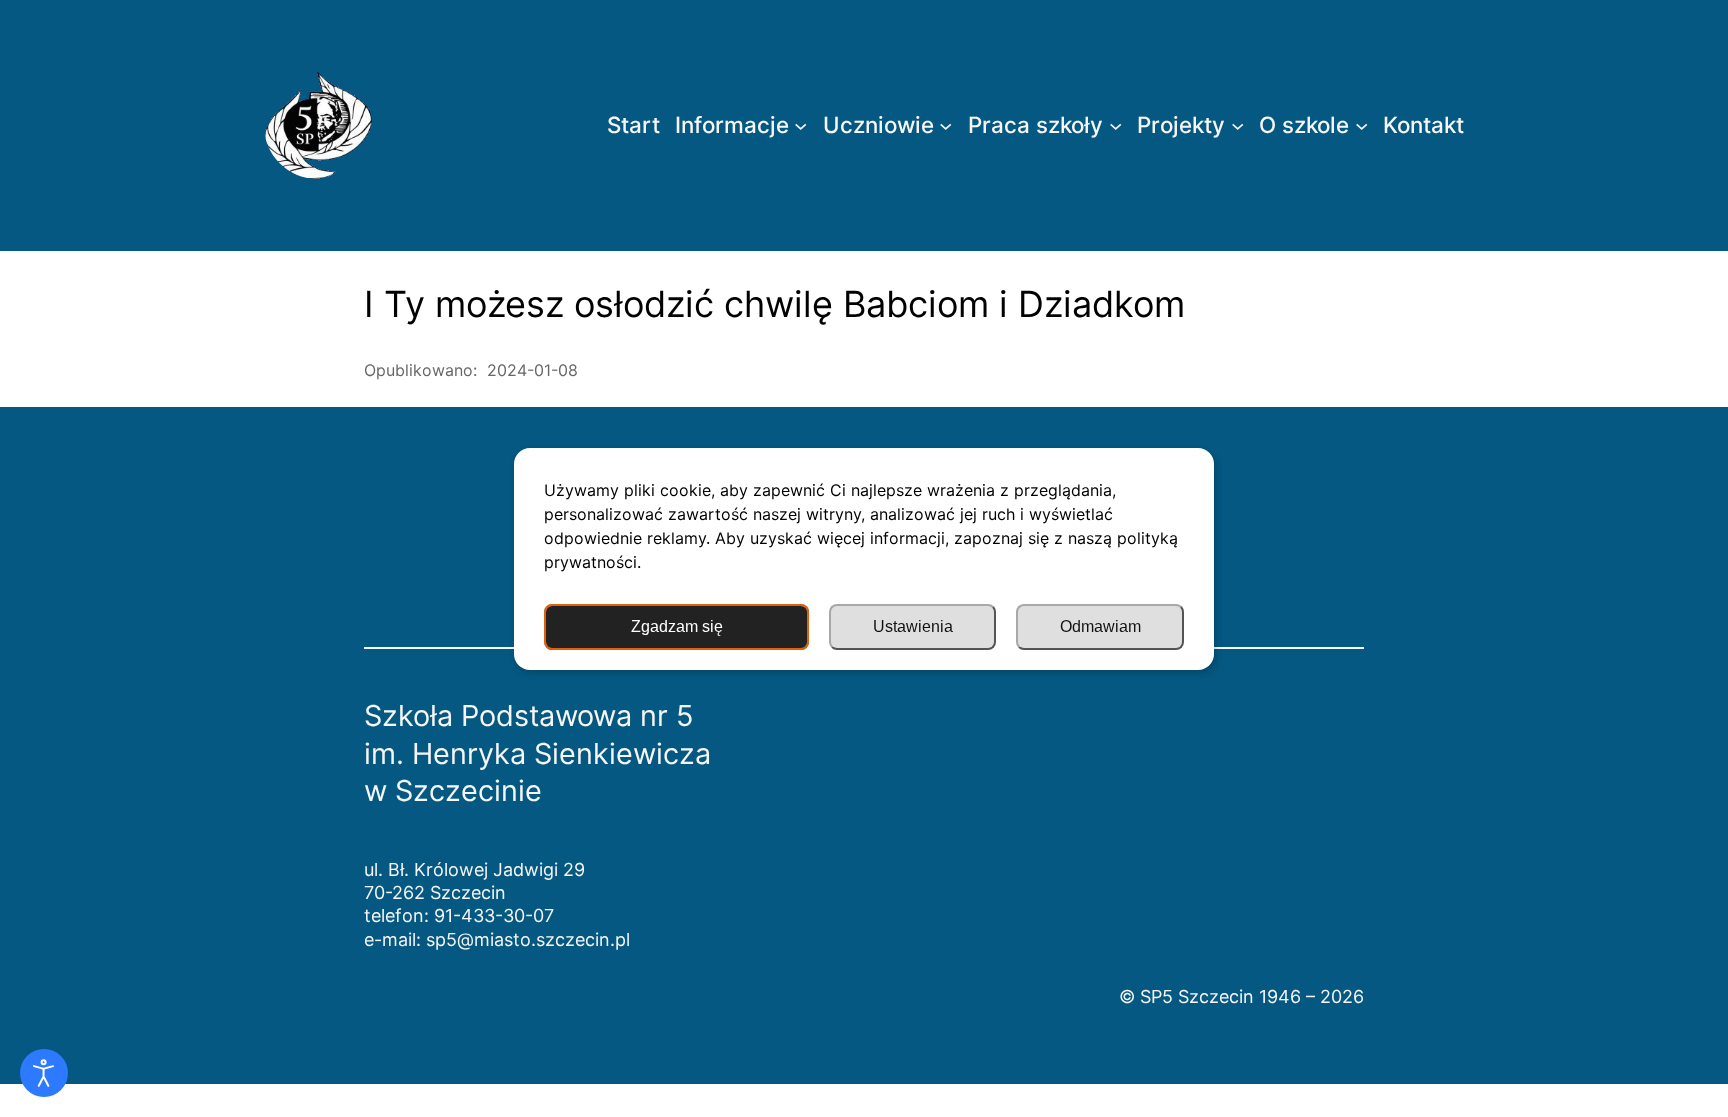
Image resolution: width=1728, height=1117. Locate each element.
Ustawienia (913, 626)
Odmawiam (1100, 626)
